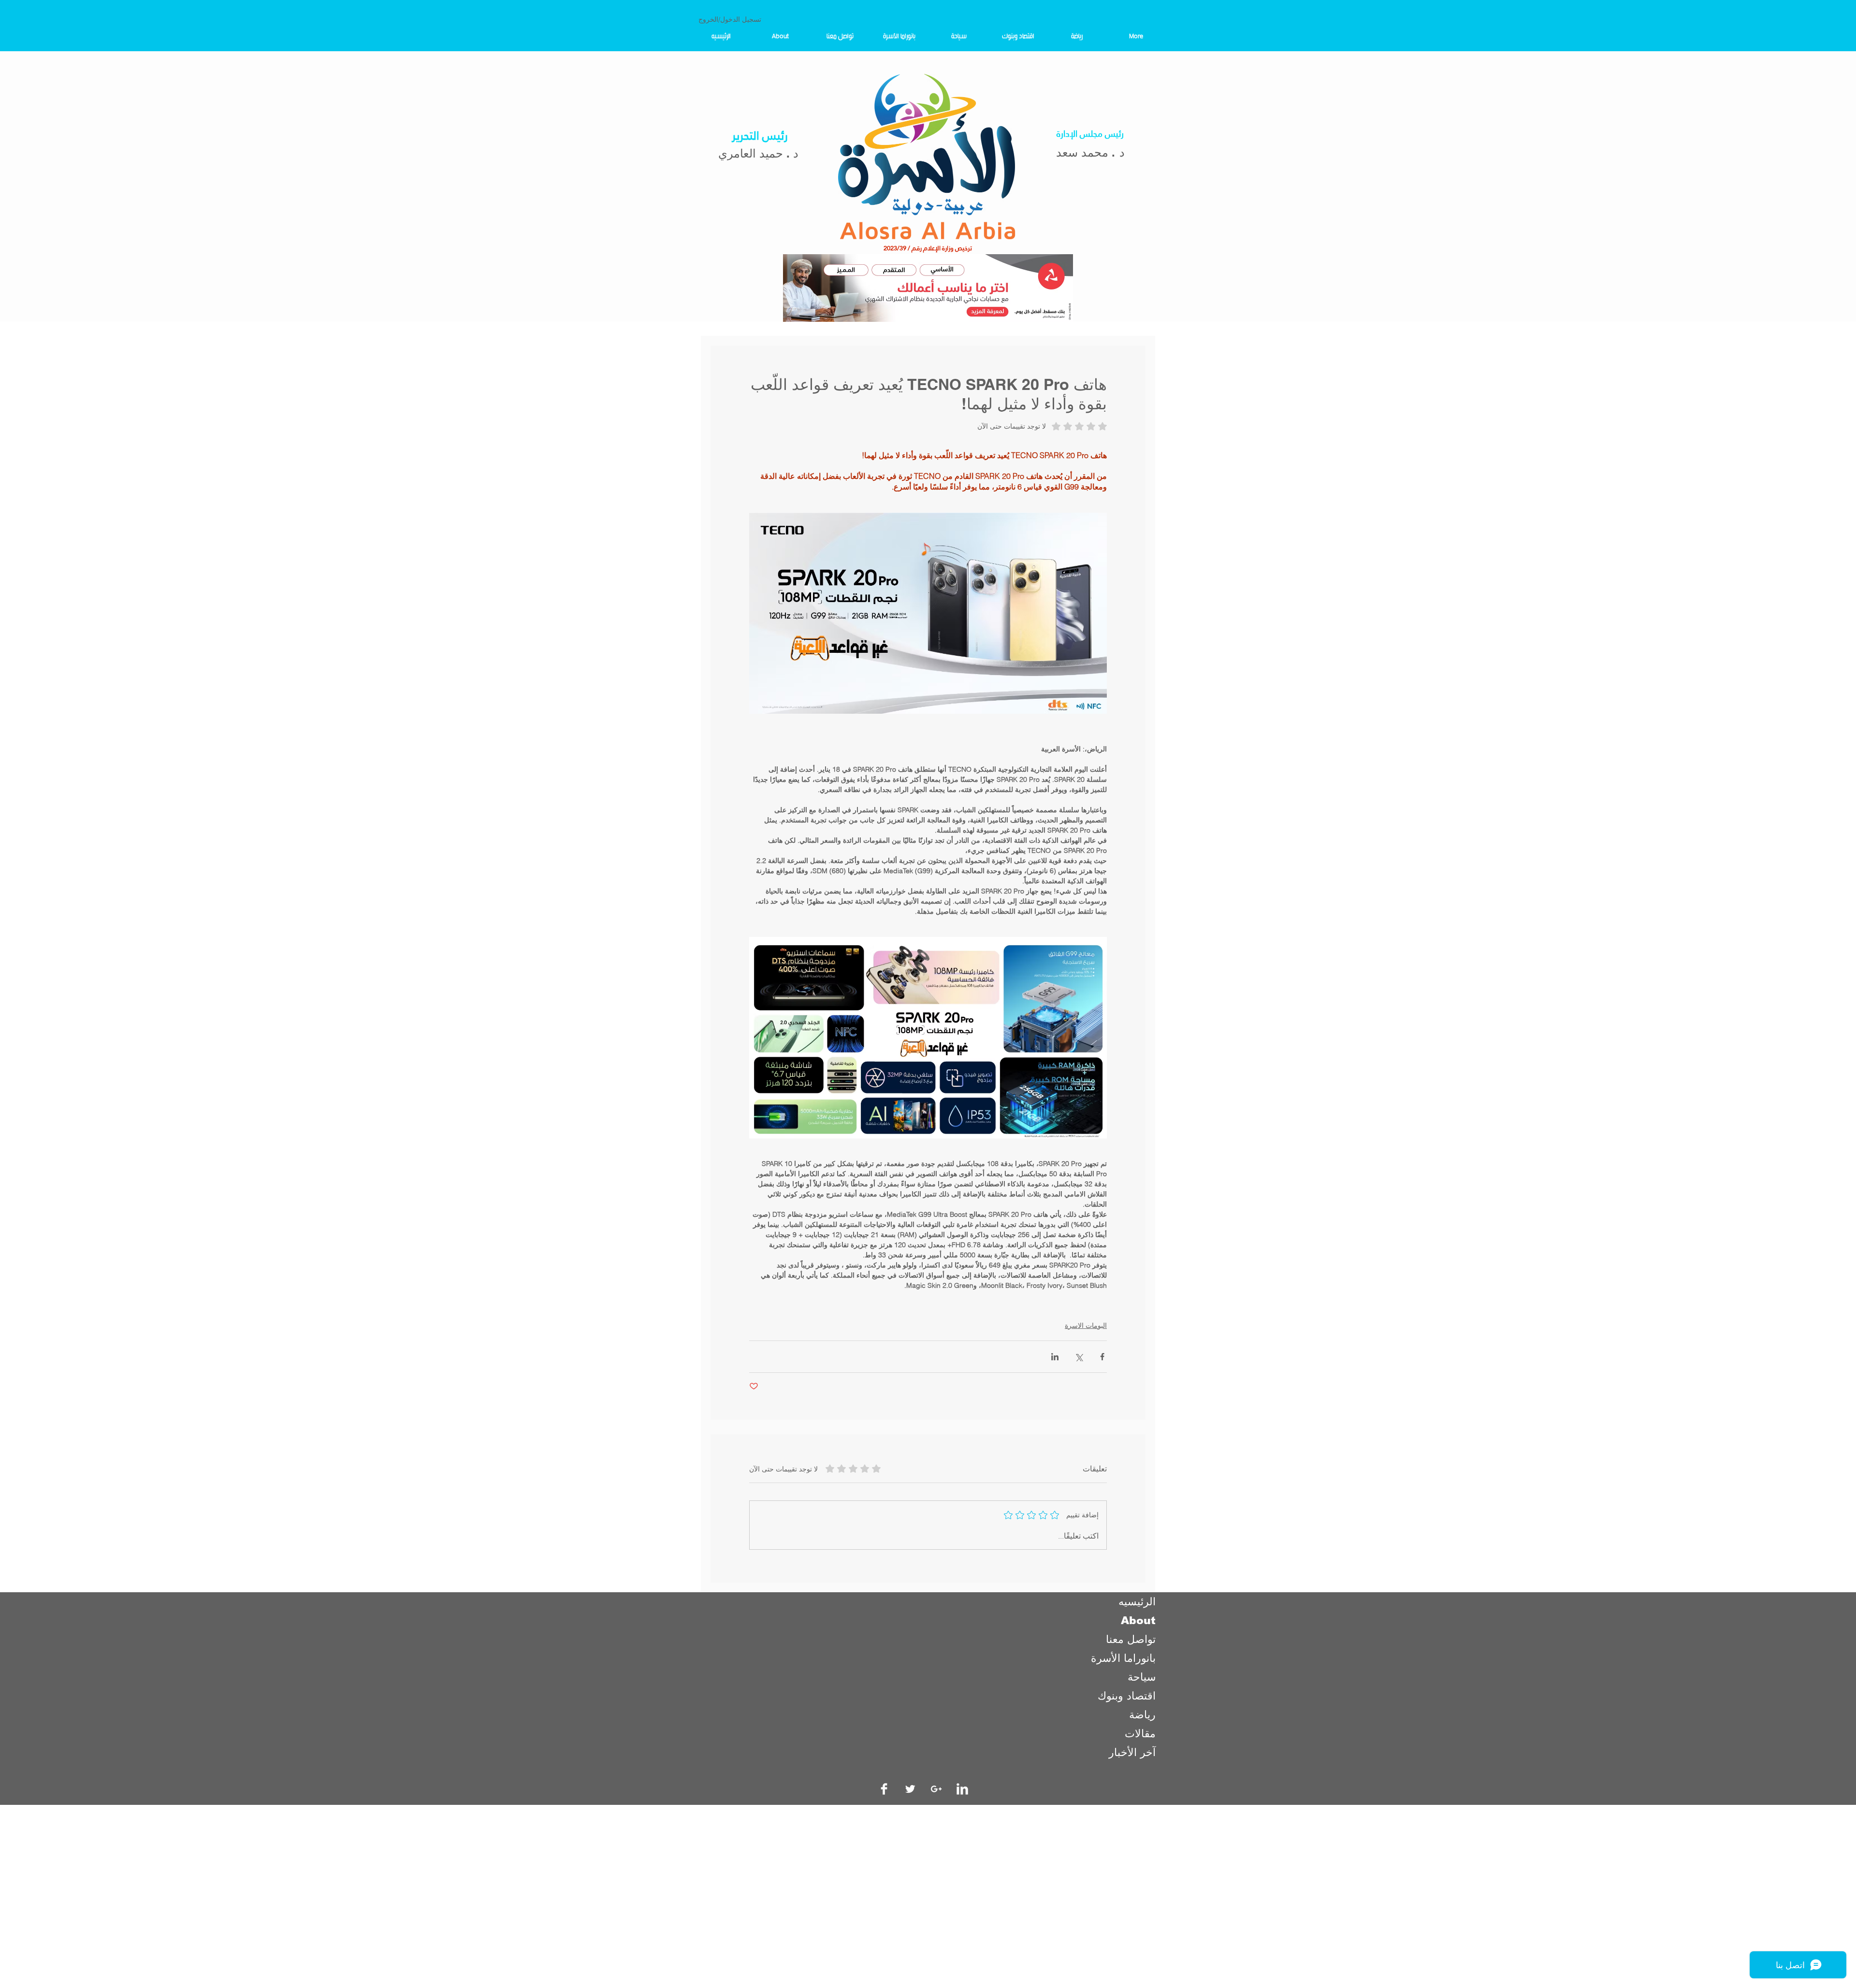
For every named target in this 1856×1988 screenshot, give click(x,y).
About (1138, 1621)
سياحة (1142, 1677)
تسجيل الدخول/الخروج (730, 19)
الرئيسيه (1137, 1602)
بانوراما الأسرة (1123, 1658)
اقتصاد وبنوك (1127, 1696)
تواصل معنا (1131, 1639)
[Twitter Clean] (910, 1789)
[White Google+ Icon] (936, 1789)
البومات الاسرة (1086, 1325)
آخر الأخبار (1132, 1752)
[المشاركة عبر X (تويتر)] (1079, 1357)
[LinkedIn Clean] (962, 1789)
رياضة (1142, 1715)
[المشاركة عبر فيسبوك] (1102, 1357)
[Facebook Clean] (884, 1789)
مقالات (1140, 1734)
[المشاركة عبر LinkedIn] (1055, 1357)
